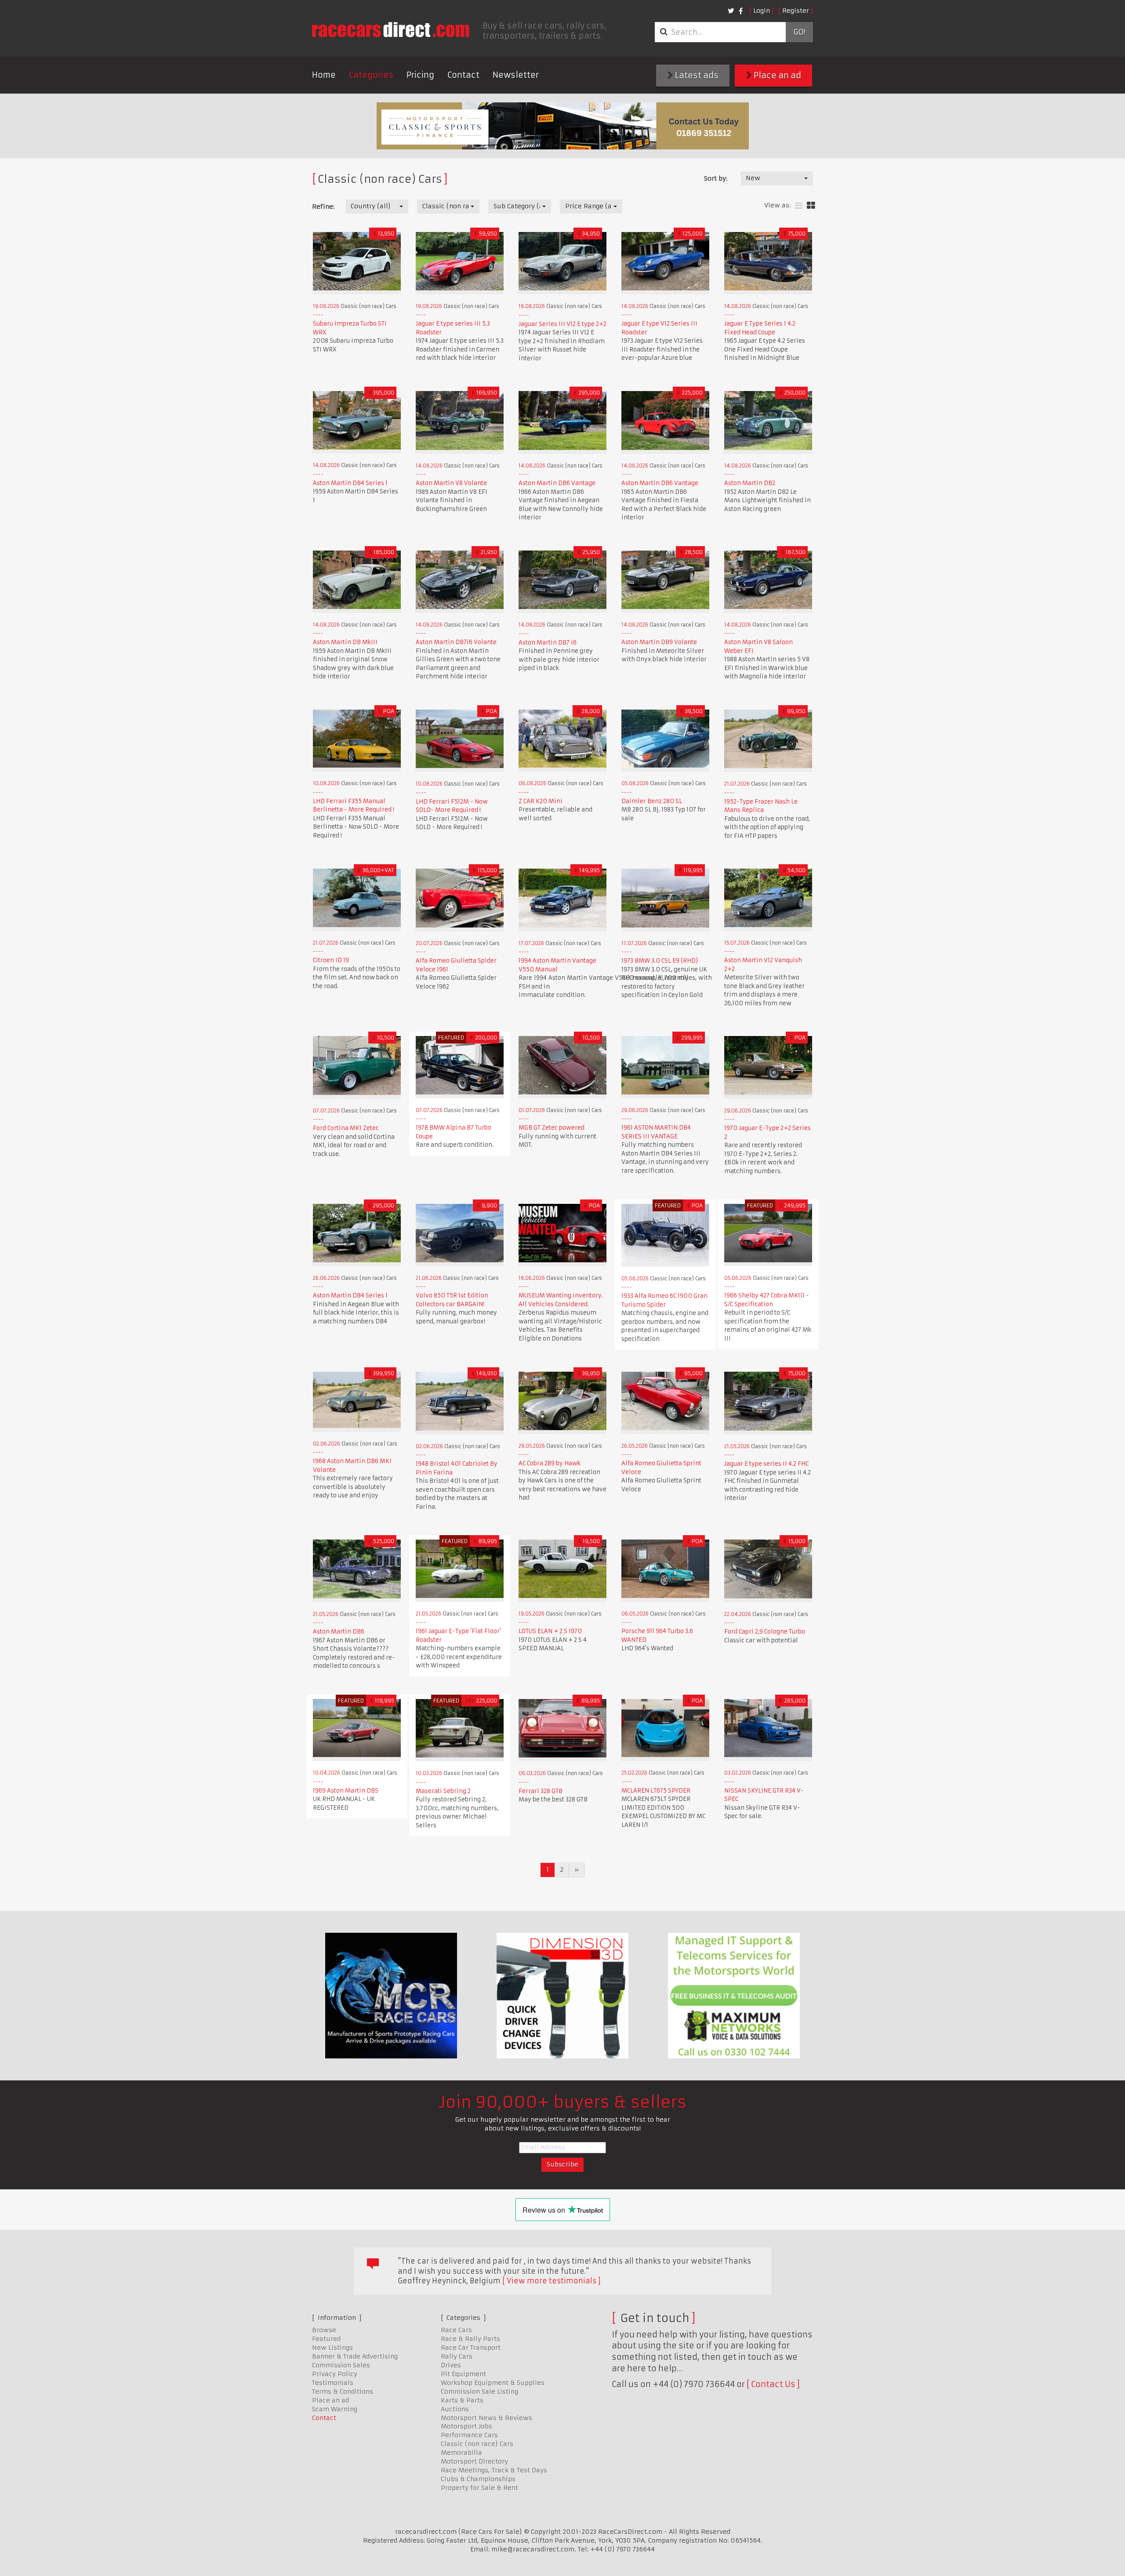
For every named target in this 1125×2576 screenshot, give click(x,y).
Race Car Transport (471, 2348)
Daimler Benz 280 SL (652, 801)
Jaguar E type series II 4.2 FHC (766, 1464)
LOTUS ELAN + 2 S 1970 (550, 1631)
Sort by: (716, 178)
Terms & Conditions (343, 2391)
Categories (371, 75)
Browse (324, 2330)
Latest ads (696, 75)
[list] (799, 206)
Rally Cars (457, 2356)
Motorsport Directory (474, 2461)
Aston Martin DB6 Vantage (557, 483)
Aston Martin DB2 (750, 483)
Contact (463, 75)
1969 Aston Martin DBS (346, 1791)
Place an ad (777, 75)
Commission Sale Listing (479, 2391)
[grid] (811, 206)
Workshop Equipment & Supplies (493, 2383)
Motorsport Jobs (466, 2426)
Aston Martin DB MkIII (345, 642)
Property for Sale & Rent (479, 2488)
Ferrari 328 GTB (541, 1791)
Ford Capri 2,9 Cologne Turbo (765, 1632)
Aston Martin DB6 (339, 1632)
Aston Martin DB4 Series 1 (350, 483)
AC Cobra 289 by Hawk (550, 1463)
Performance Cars (469, 2435)
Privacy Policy (335, 2374)
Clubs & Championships (478, 2479)
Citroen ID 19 (331, 960)
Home (324, 75)
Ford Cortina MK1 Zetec (346, 1128)
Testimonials (333, 2383)
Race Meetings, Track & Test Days (494, 2470)
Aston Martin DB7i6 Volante (456, 642)
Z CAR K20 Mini (541, 801)
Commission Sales (341, 2365)
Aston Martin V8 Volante (451, 483)
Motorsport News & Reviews (486, 2418)
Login (762, 11)
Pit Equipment (463, 2374)
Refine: (323, 207)
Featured (326, 2339)
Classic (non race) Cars (477, 2444)
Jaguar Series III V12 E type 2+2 (562, 324)
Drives (451, 2365)
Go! (799, 32)
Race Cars (456, 2330)
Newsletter (516, 75)
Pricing (420, 75)
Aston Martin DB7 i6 (548, 643)
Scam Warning (335, 2409)
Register (796, 11)
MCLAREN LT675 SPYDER (656, 1791)
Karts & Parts (462, 2400)
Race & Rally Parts (470, 2339)
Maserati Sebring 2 (443, 1791)
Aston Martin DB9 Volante (659, 642)
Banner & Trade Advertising (355, 2356)
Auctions (455, 2409)
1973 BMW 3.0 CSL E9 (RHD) (660, 961)
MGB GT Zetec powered (552, 1128)
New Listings (332, 2348)
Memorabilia (461, 2453)
